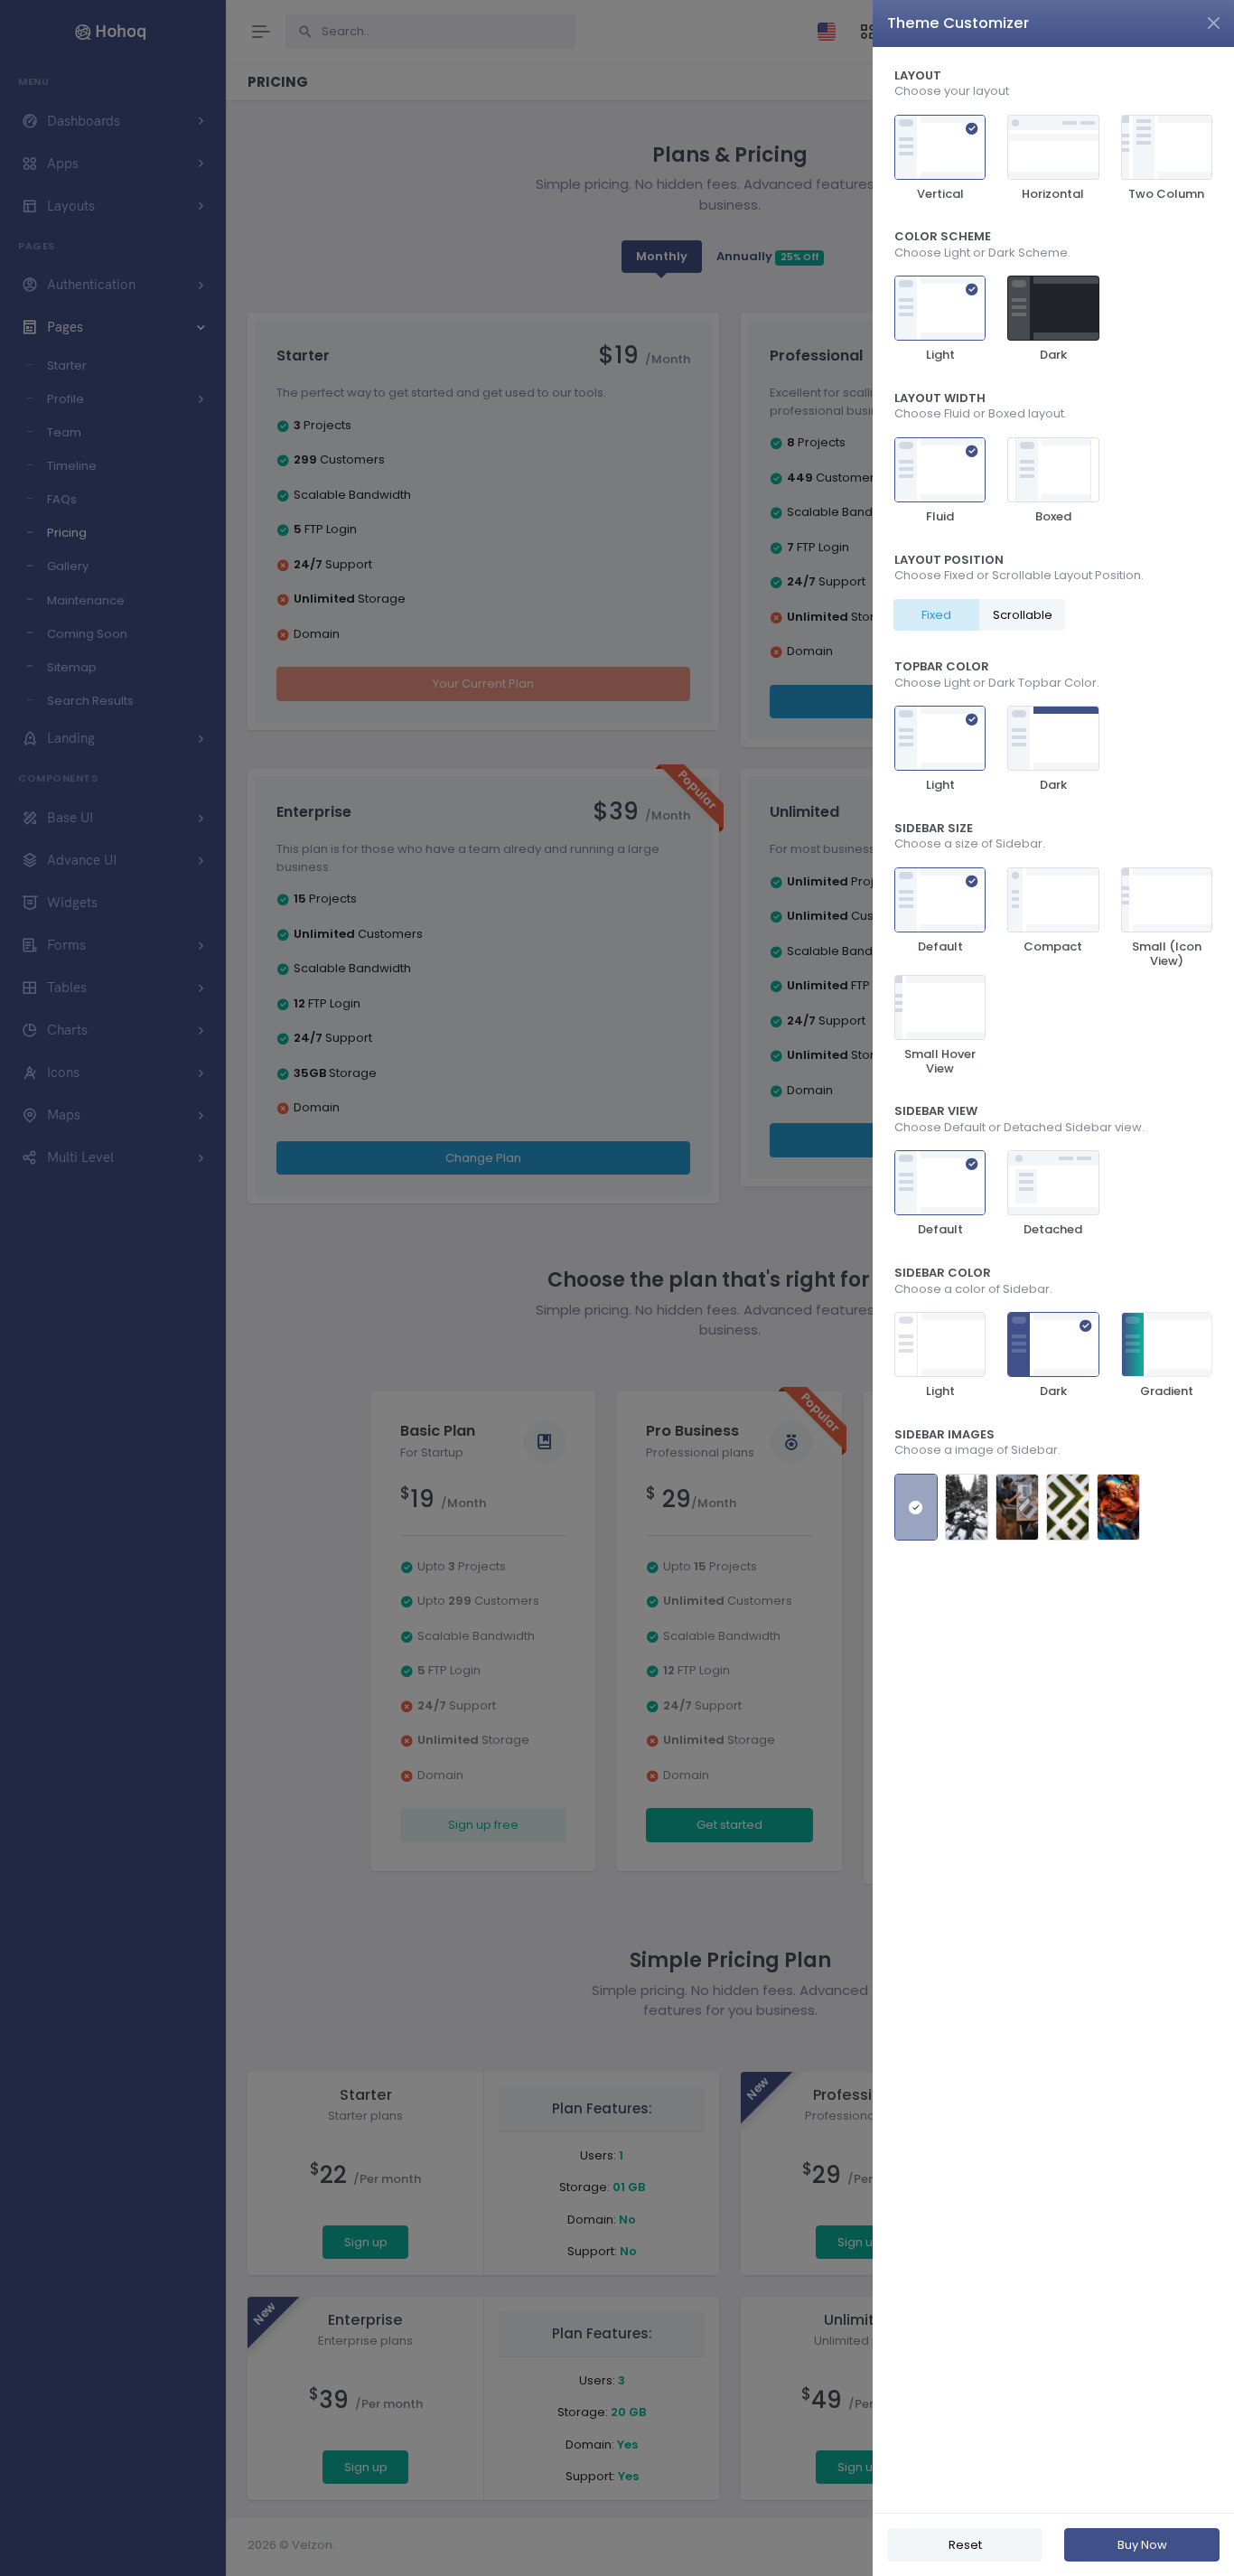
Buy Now (1142, 2545)
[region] (1053, 1280)
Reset (965, 2545)
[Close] (1214, 23)
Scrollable (1023, 615)
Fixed (936, 615)
